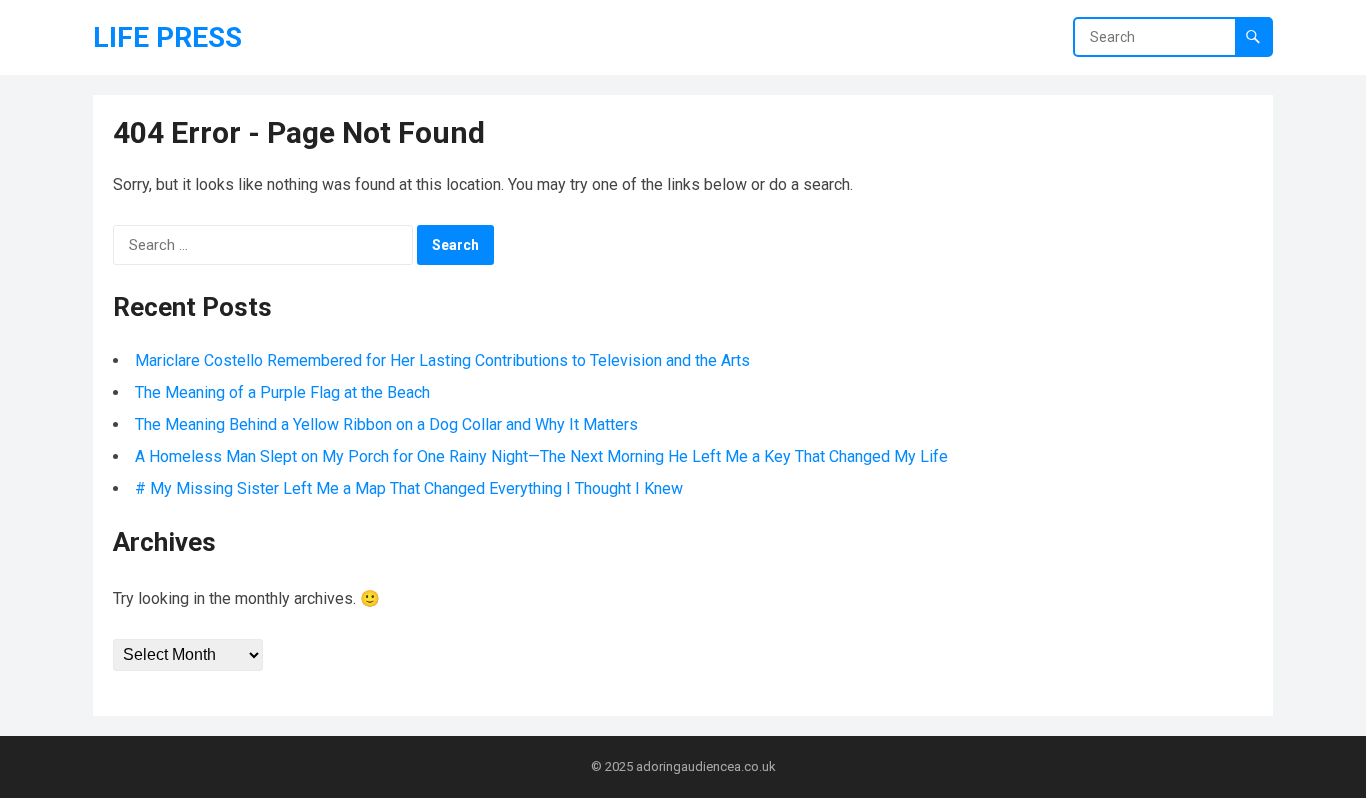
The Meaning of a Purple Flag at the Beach (282, 392)
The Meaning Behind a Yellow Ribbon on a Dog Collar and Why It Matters (386, 424)
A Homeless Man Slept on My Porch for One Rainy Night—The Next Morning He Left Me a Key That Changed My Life (541, 456)
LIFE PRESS (167, 37)
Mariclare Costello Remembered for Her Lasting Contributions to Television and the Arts (442, 360)
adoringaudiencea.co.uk (706, 766)
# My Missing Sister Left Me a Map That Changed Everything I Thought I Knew (409, 488)
